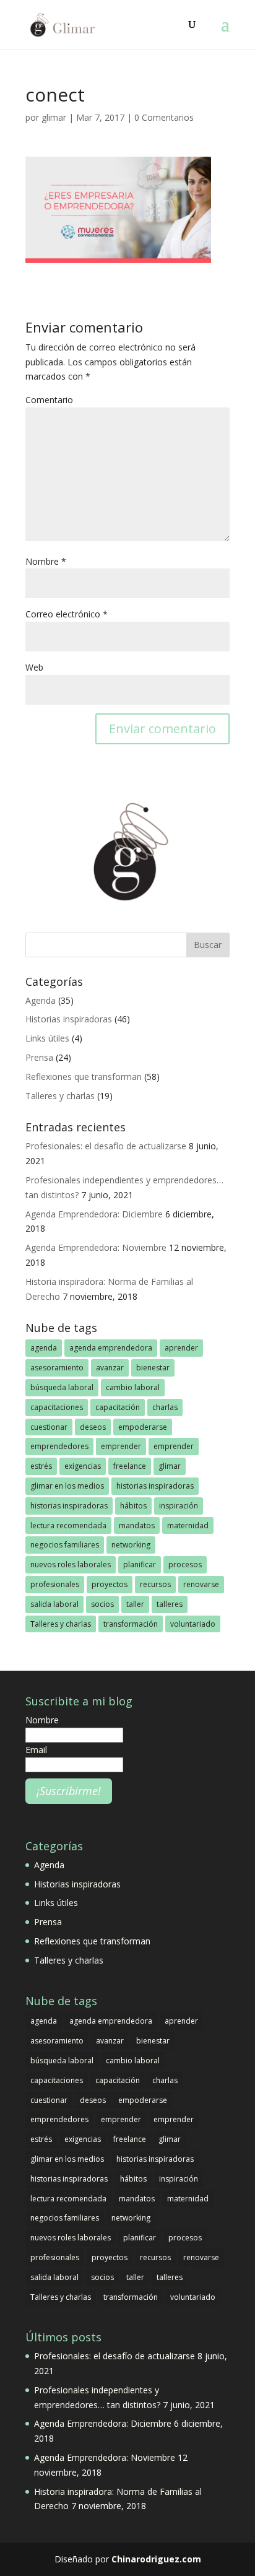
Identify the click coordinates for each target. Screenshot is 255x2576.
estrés (41, 1466)
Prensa (39, 1057)
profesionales (55, 1584)
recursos (155, 1584)
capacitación (118, 1407)
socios (102, 1604)
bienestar (153, 1368)
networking (131, 1545)
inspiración (179, 1506)
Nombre (46, 561)
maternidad (188, 1525)
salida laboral (54, 1604)
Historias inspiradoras (69, 1019)
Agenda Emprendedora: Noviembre (96, 1247)
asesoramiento (57, 1368)
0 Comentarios (164, 117)
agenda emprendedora (111, 1348)
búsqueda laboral (62, 1387)
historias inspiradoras (155, 1486)
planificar (140, 1564)
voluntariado (193, 1624)
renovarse (201, 1584)
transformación (131, 1624)
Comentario (49, 400)
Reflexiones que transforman (84, 1077)
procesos (185, 1564)
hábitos (133, 1506)
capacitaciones (57, 1407)
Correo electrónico (67, 614)
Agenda (41, 1000)
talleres (170, 1604)
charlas (165, 1407)
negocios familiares (65, 1545)
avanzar (110, 1368)
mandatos (137, 1525)
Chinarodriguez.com (156, 2559)
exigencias (83, 1466)
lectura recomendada (68, 1525)
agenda (44, 1348)
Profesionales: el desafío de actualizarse (106, 1146)
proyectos (110, 1584)
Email (36, 1750)
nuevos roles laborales (71, 1564)
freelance (130, 1466)
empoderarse (143, 1427)
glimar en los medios (67, 1486)
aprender (181, 1348)
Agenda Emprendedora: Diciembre (94, 1214)
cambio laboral (133, 1387)
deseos (93, 1427)
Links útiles (47, 1038)
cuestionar (49, 1427)
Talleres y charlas (60, 1096)
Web (34, 667)
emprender (121, 1446)
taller (135, 1604)
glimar (54, 117)
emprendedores (59, 1446)
